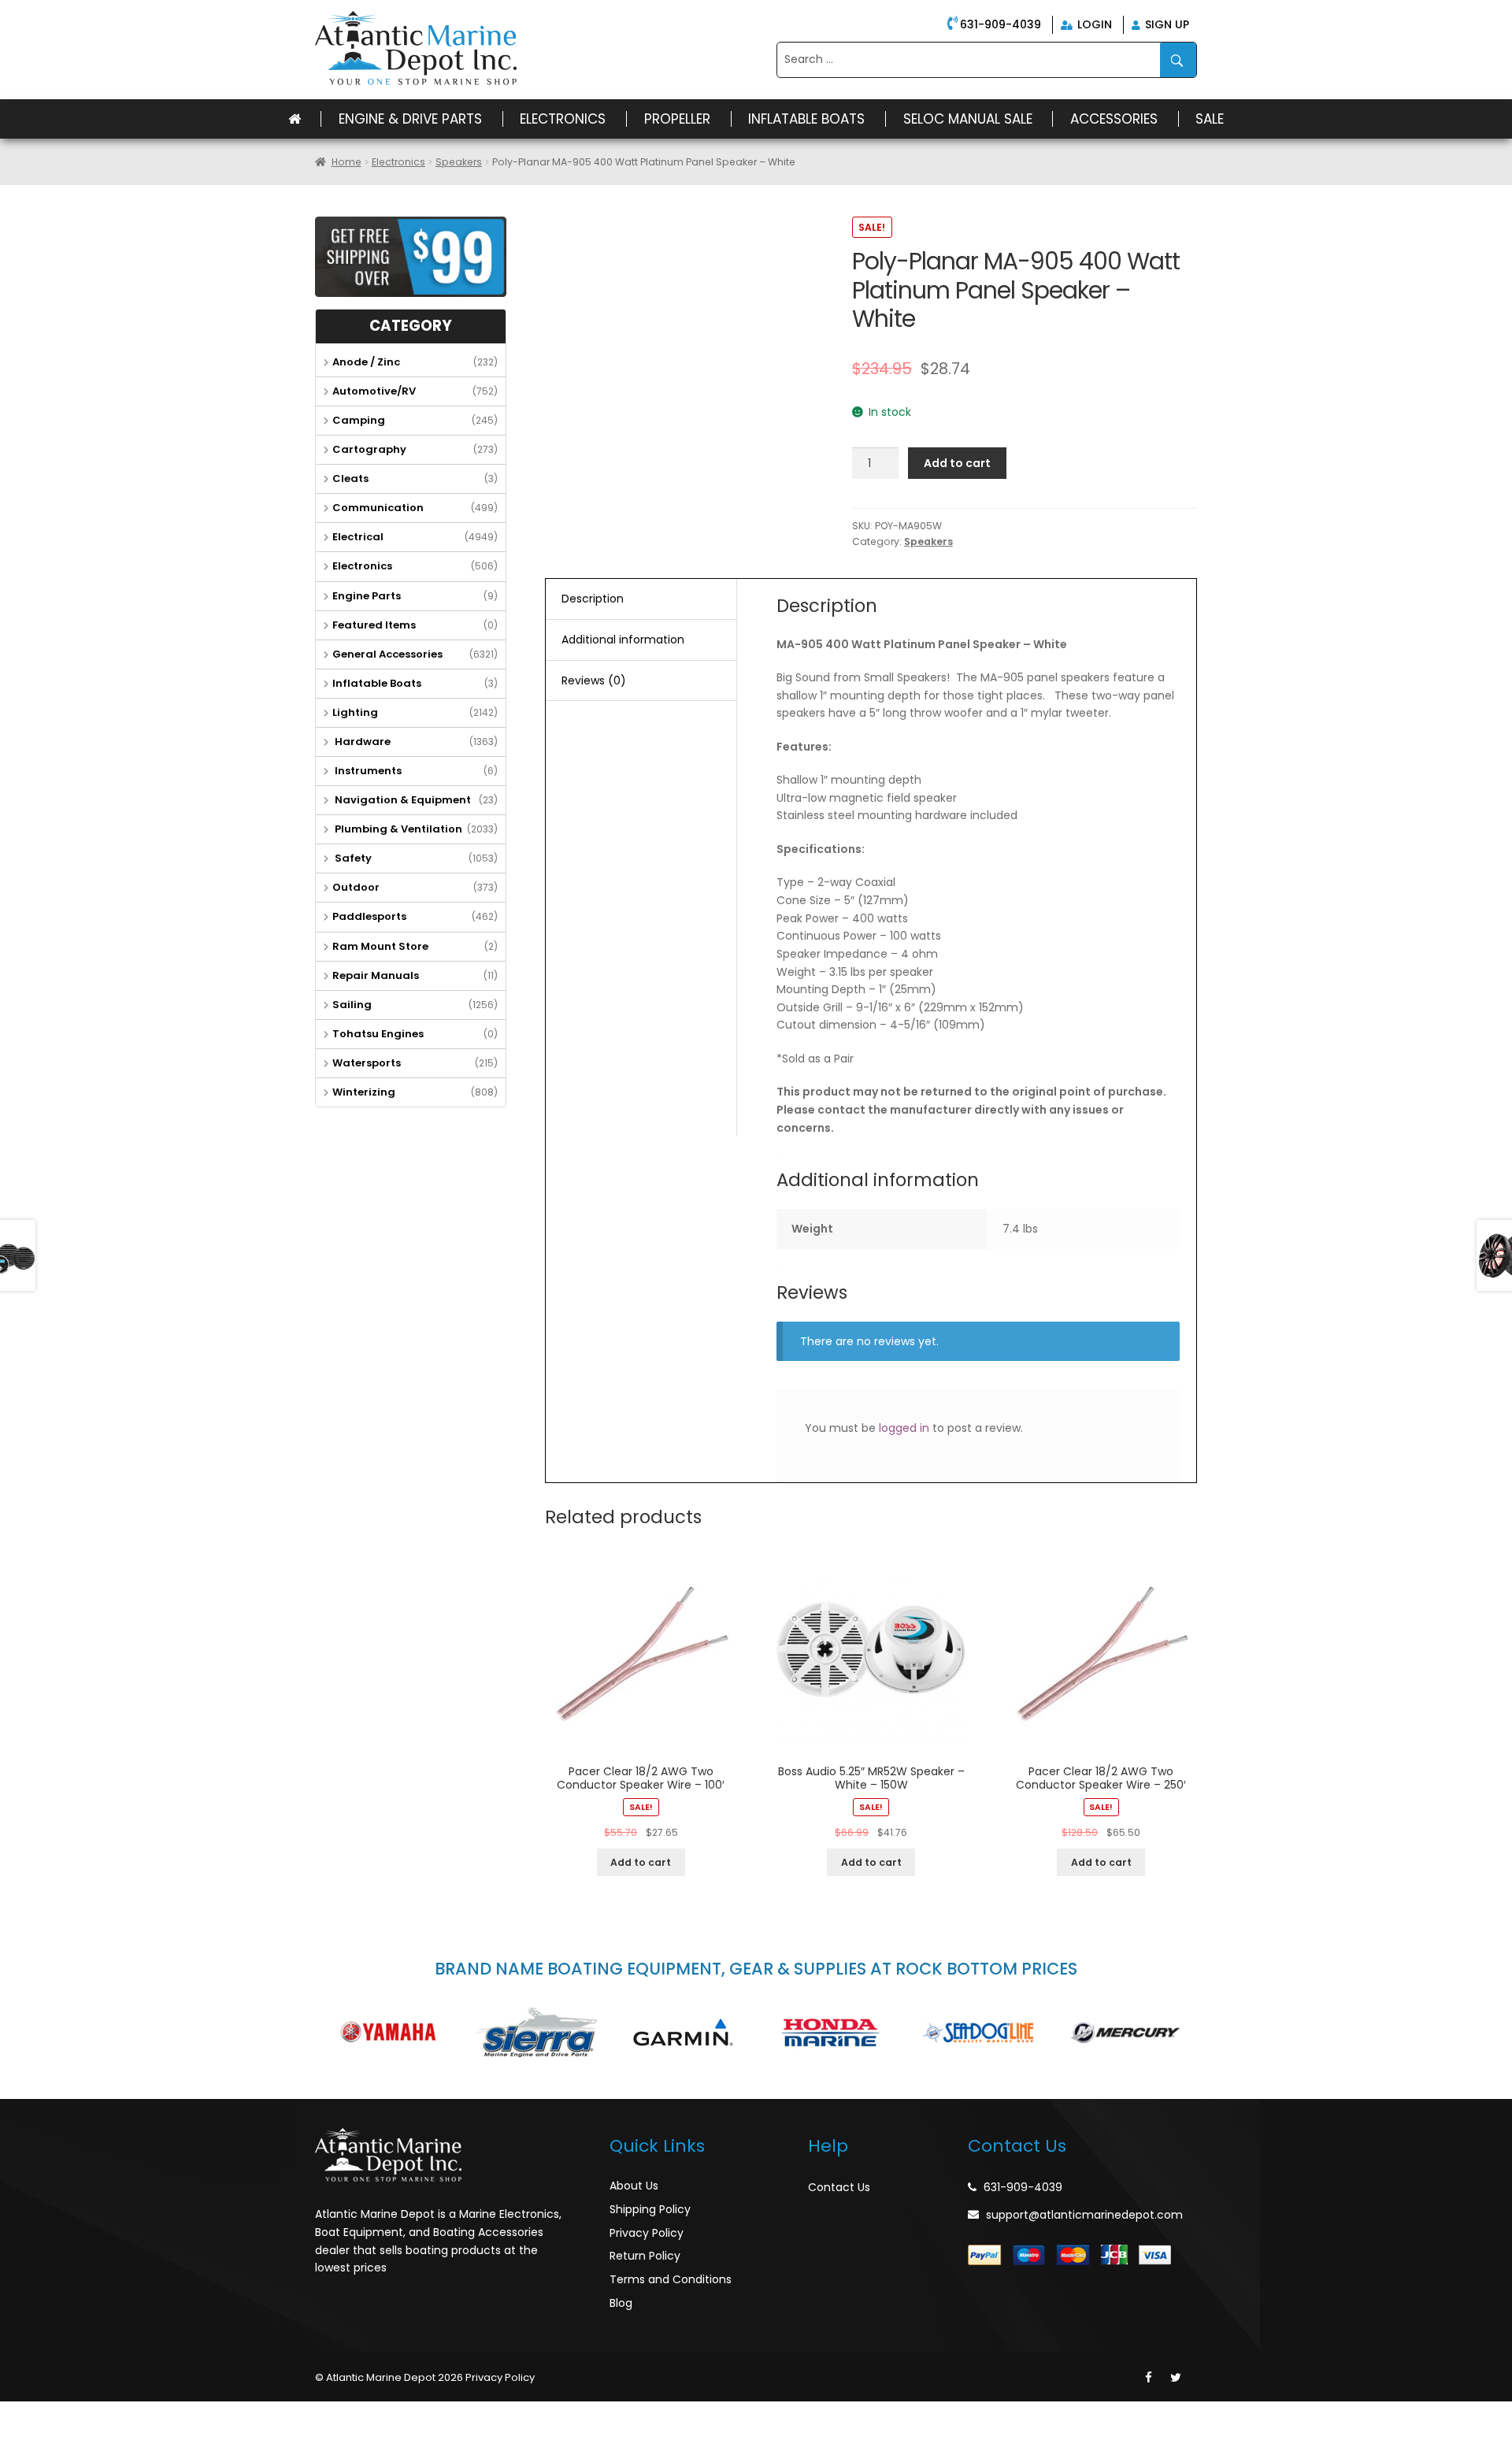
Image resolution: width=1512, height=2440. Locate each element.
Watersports (367, 1063)
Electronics (563, 119)
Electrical (358, 537)
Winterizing (364, 1092)
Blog (621, 2303)
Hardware (361, 742)
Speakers (459, 162)
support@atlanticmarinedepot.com (1084, 2215)
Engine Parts (367, 596)
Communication (378, 508)
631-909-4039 (1001, 24)
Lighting (355, 712)
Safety (352, 858)
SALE (1210, 119)
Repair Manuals (376, 975)
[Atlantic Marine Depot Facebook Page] (1149, 2378)
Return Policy (645, 2256)
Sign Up (1165, 24)
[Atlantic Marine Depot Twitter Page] (1176, 2378)
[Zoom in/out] (119, 2414)
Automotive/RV (374, 391)
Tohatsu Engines (378, 1034)
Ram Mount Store (380, 946)
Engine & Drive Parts (410, 119)
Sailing (352, 1005)
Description (593, 599)
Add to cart (957, 463)
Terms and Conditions (671, 2279)
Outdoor (356, 887)
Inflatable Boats (806, 119)
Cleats (350, 478)
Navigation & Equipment (402, 800)
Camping (359, 420)
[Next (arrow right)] (50, 2433)
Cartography (369, 449)
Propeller (677, 119)
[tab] (641, 599)
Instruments (367, 771)
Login (1093, 24)
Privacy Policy (647, 2233)
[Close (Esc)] (16, 2414)
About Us (634, 2186)
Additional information (623, 640)
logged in (904, 1428)
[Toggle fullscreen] (84, 2414)
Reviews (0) (594, 680)
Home (346, 162)
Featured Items (374, 625)
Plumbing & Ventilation (397, 829)
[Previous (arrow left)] (16, 2433)
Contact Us (839, 2187)
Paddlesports (369, 916)
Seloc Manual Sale (968, 119)
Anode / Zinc (366, 362)
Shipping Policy (650, 2209)
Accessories (1114, 119)
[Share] (50, 2414)
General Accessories (387, 654)
